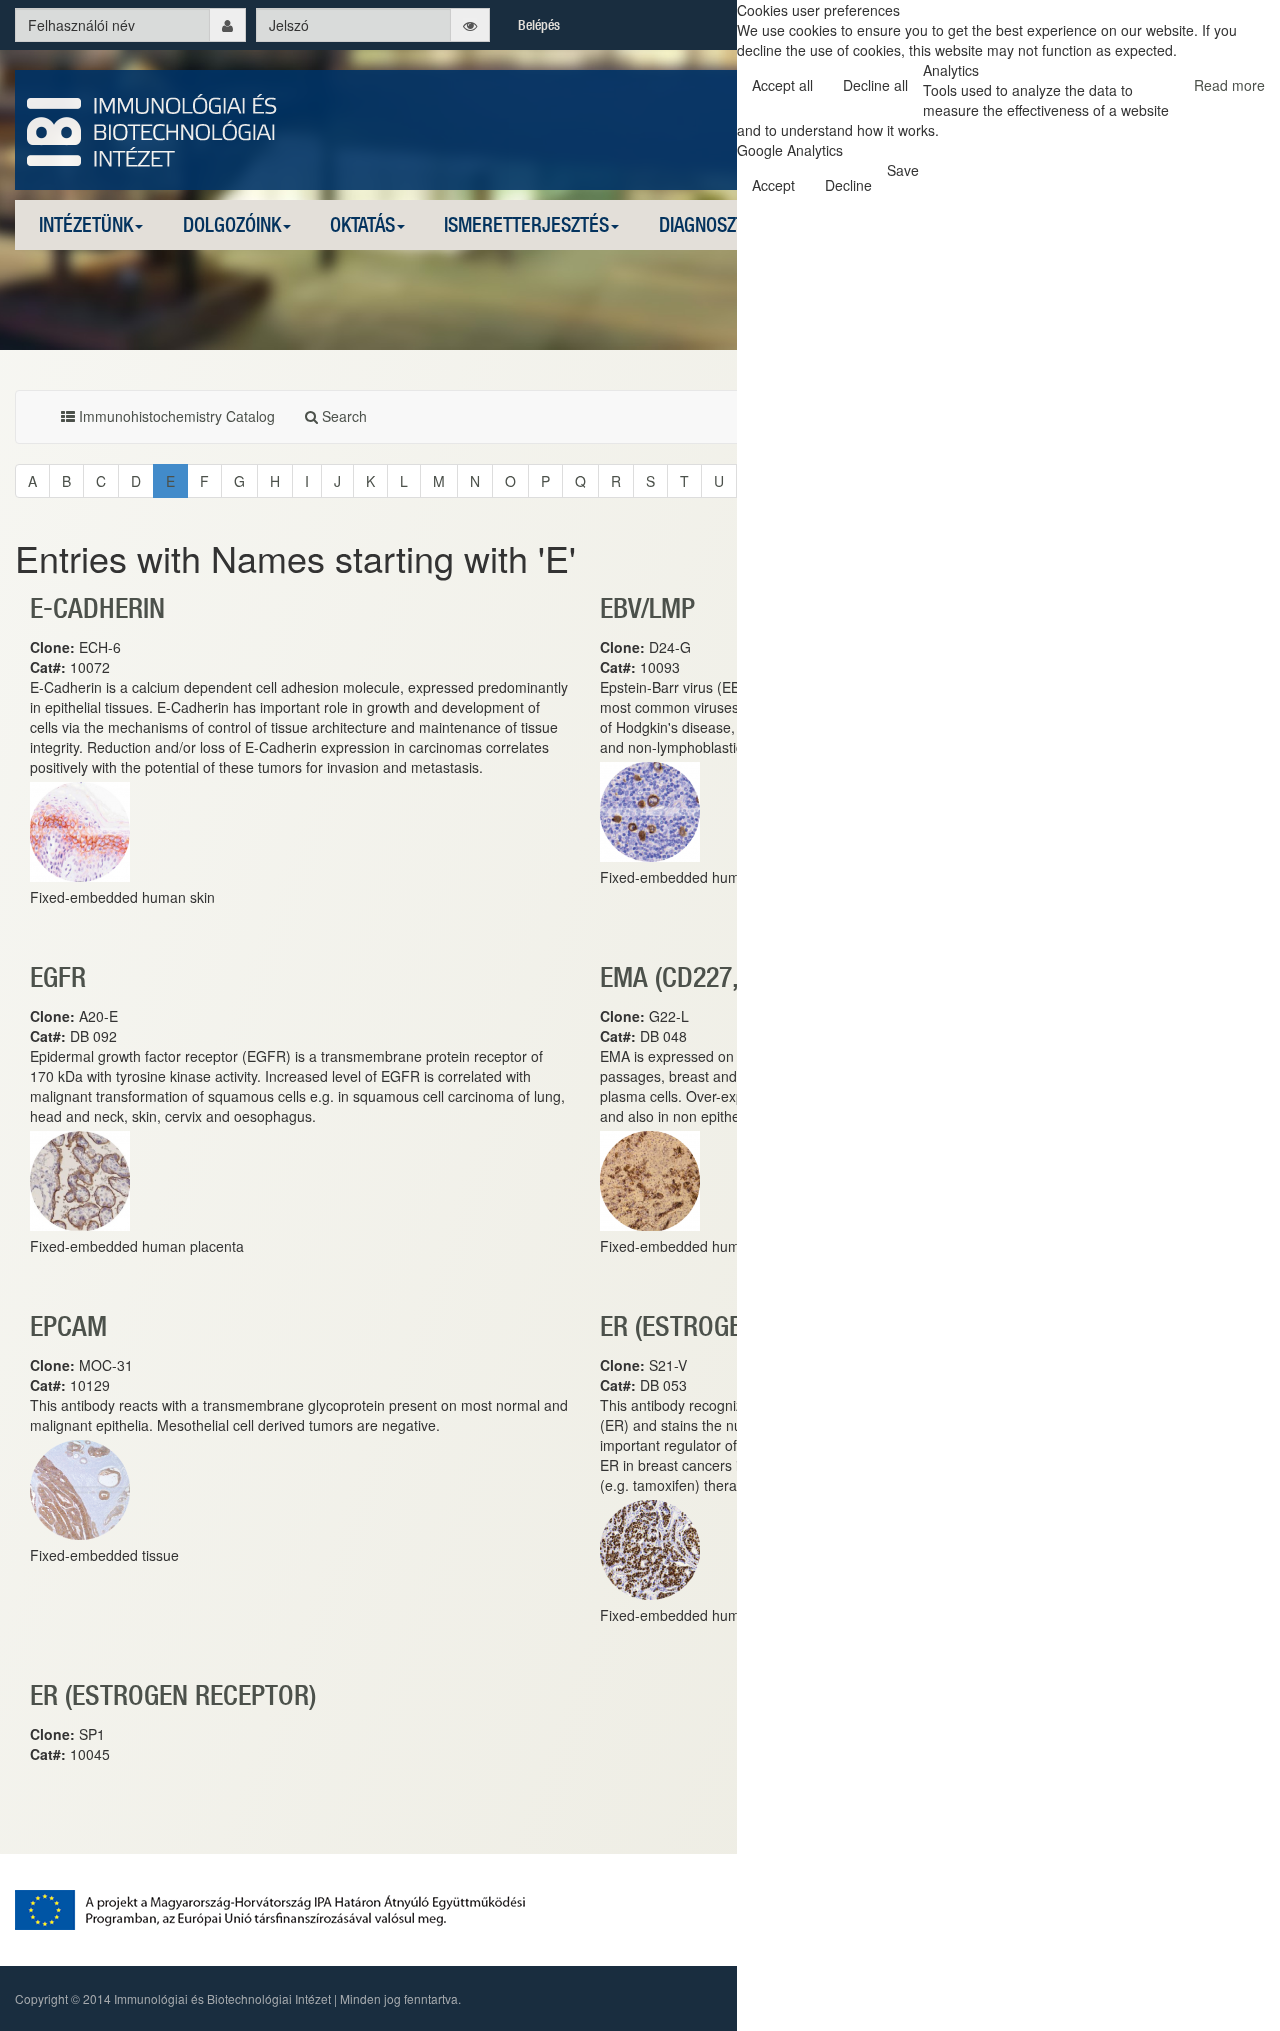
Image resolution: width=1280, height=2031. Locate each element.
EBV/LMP (647, 607)
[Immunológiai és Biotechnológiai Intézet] (152, 128)
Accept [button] (773, 185)
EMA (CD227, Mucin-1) (723, 976)
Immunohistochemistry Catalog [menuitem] (175, 416)
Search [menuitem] (342, 416)
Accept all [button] (782, 85)
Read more (1229, 85)
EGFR (58, 976)
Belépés (539, 25)
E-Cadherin (97, 607)
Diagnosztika (714, 224)
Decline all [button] (875, 85)
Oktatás (362, 224)
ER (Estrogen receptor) (173, 1694)
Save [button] (903, 170)
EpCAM (68, 1325)
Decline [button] (848, 185)
